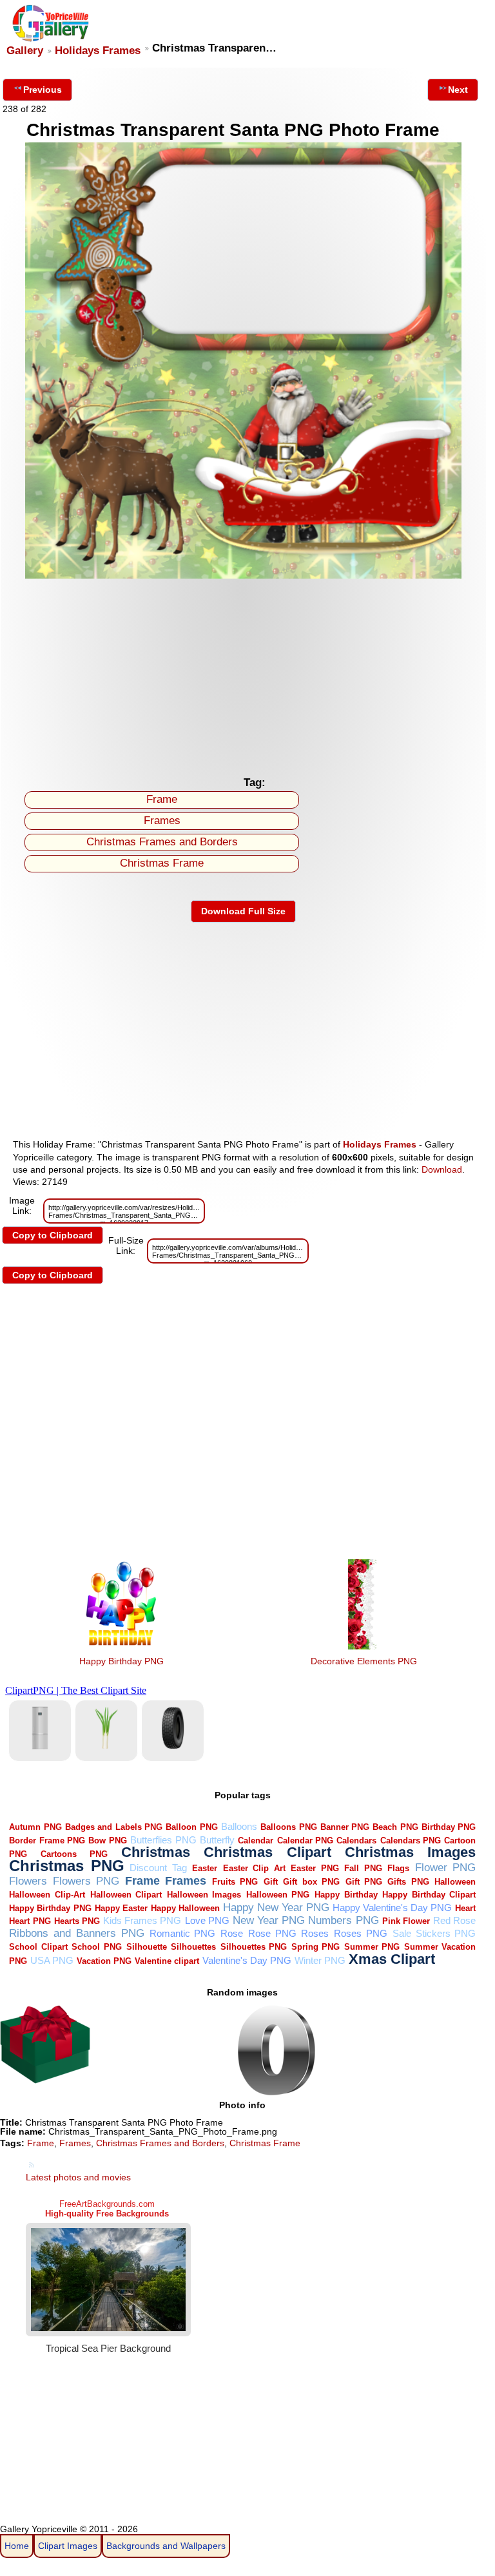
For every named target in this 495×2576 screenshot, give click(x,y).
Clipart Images (68, 2546)
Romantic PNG (183, 1933)
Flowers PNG (86, 1881)
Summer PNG (372, 1947)
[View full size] (243, 575)
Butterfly (217, 1840)
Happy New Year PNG (276, 1908)
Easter (205, 1868)
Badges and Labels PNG (114, 1827)
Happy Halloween (185, 1908)
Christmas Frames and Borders (162, 842)
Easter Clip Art (254, 1868)
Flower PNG (446, 1868)
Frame (162, 799)
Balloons (239, 1826)
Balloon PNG (191, 1827)
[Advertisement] (243, 673)
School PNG (97, 1947)
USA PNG (52, 1960)
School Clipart (38, 1947)
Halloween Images (204, 1895)
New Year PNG (269, 1920)
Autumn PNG (35, 1827)
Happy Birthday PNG (121, 1661)
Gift (271, 1882)
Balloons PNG (288, 1827)
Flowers (28, 1881)
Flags (398, 1868)
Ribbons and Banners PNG (76, 1933)
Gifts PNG (408, 1882)
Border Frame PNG (47, 1841)
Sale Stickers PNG (434, 1933)
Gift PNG (364, 1882)
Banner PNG (345, 1827)
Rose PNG (272, 1933)
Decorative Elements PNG (364, 1661)
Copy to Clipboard (53, 1235)
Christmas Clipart (267, 1852)
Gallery (25, 51)
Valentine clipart (167, 1961)
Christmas (156, 1852)
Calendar (256, 1841)
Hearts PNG (77, 1921)
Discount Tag (158, 1868)
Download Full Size (243, 911)
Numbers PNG (343, 1920)
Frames (162, 821)
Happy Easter (121, 1908)
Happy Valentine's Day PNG (392, 1908)
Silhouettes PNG (254, 1947)
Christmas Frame (162, 863)
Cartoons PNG (74, 1854)
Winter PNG (320, 1960)
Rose (232, 1933)
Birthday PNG (449, 1827)
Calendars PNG (411, 1841)
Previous (43, 90)
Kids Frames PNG (142, 1920)
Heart (465, 1908)
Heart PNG (30, 1921)
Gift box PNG (311, 1882)
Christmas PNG (67, 1866)
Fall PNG (363, 1868)
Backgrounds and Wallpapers (166, 2546)
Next (458, 90)
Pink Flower (406, 1921)
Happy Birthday (346, 1895)
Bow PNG (107, 1841)
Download (442, 1169)
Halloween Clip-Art (47, 1895)
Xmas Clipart (392, 1959)
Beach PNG (395, 1827)
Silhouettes (193, 1947)
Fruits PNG (235, 1882)
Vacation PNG (104, 1961)
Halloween (455, 1882)
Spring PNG (316, 1947)
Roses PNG (361, 1933)
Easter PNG (315, 1868)
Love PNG (207, 1920)
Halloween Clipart (126, 1895)
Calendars (356, 1841)
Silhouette (147, 1947)
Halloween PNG (278, 1895)
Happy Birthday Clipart (429, 1895)
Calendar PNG (305, 1841)
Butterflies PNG (163, 1840)
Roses (315, 1933)
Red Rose (454, 1920)
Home (17, 2546)
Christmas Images (411, 1852)
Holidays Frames (98, 51)
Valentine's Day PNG (247, 1960)
